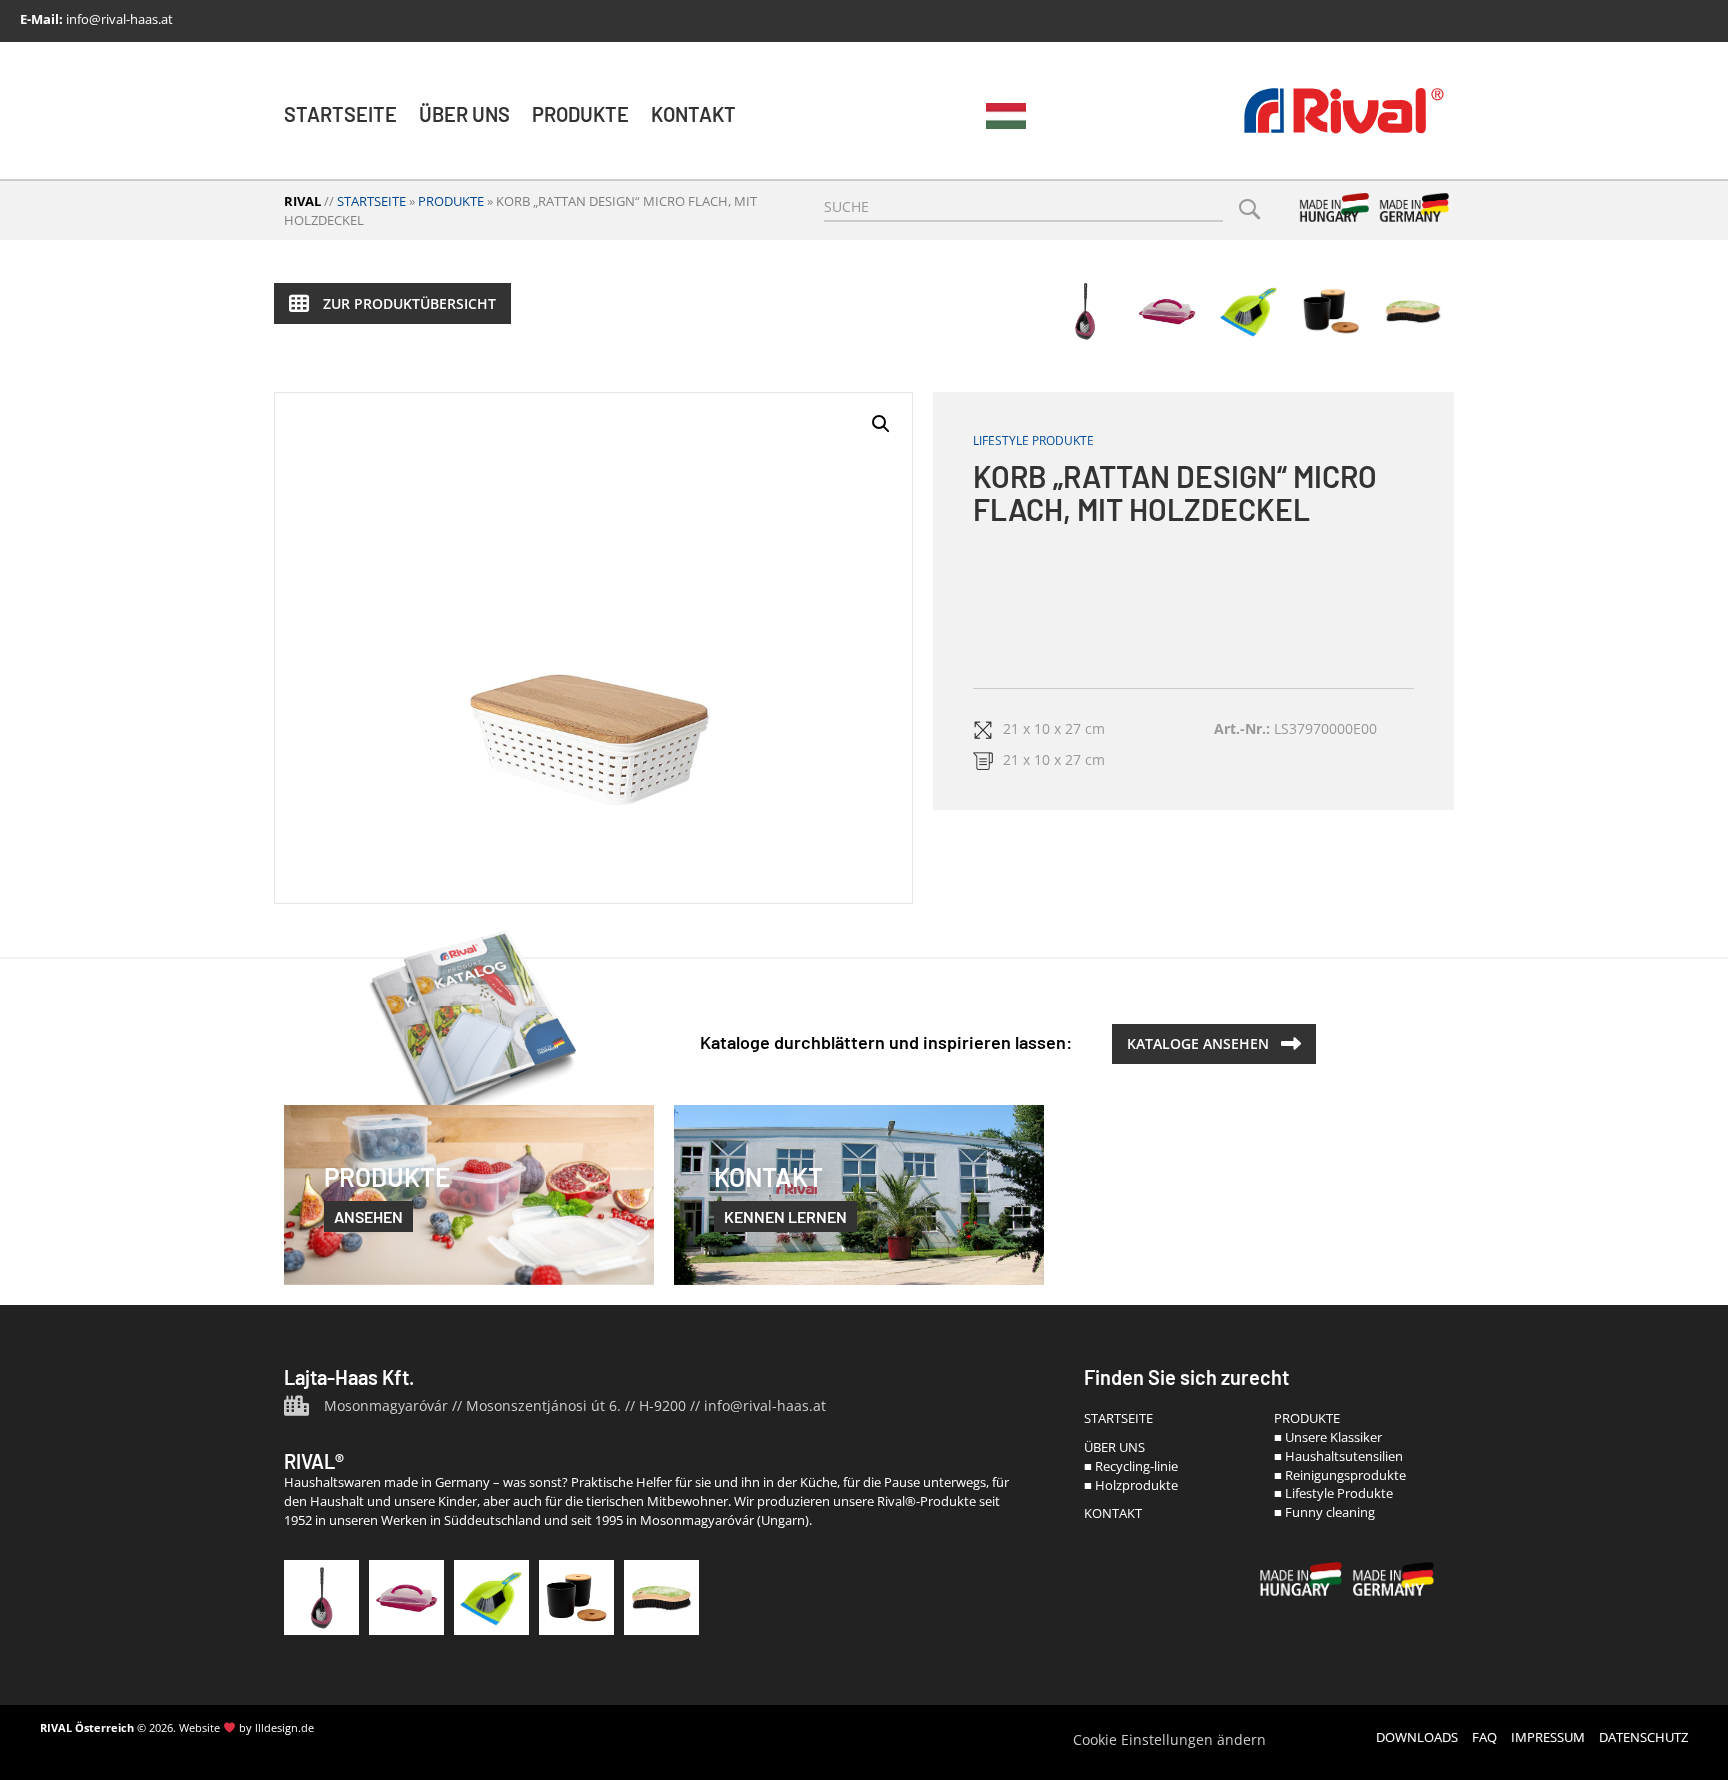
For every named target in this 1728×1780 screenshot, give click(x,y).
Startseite (340, 114)
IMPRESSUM (1548, 1737)
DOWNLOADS (1417, 1737)
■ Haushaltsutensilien (1338, 1456)
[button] (392, 303)
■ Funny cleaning (1324, 1512)
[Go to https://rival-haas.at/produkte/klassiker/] (1085, 311)
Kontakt (693, 114)
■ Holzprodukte (1131, 1485)
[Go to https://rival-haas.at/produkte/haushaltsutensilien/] (1167, 311)
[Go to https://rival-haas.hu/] (1006, 116)
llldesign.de (284, 1727)
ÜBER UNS (1114, 1447)
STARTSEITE (1118, 1418)
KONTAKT (1113, 1513)
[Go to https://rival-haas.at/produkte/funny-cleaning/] (1413, 311)
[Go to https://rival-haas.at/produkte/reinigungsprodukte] (1249, 311)
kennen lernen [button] (785, 1216)
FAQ (1484, 1737)
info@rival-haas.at (119, 19)
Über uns (464, 114)
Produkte (580, 114)
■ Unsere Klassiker (1328, 1437)
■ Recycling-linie (1131, 1466)
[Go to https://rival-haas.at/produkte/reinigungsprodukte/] (491, 1597)
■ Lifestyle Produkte (1333, 1493)
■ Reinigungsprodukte (1340, 1475)
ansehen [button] (368, 1216)
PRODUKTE (1307, 1418)
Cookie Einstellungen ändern (1169, 1739)
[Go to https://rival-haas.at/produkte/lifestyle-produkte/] (1331, 311)
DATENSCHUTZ (1643, 1737)
